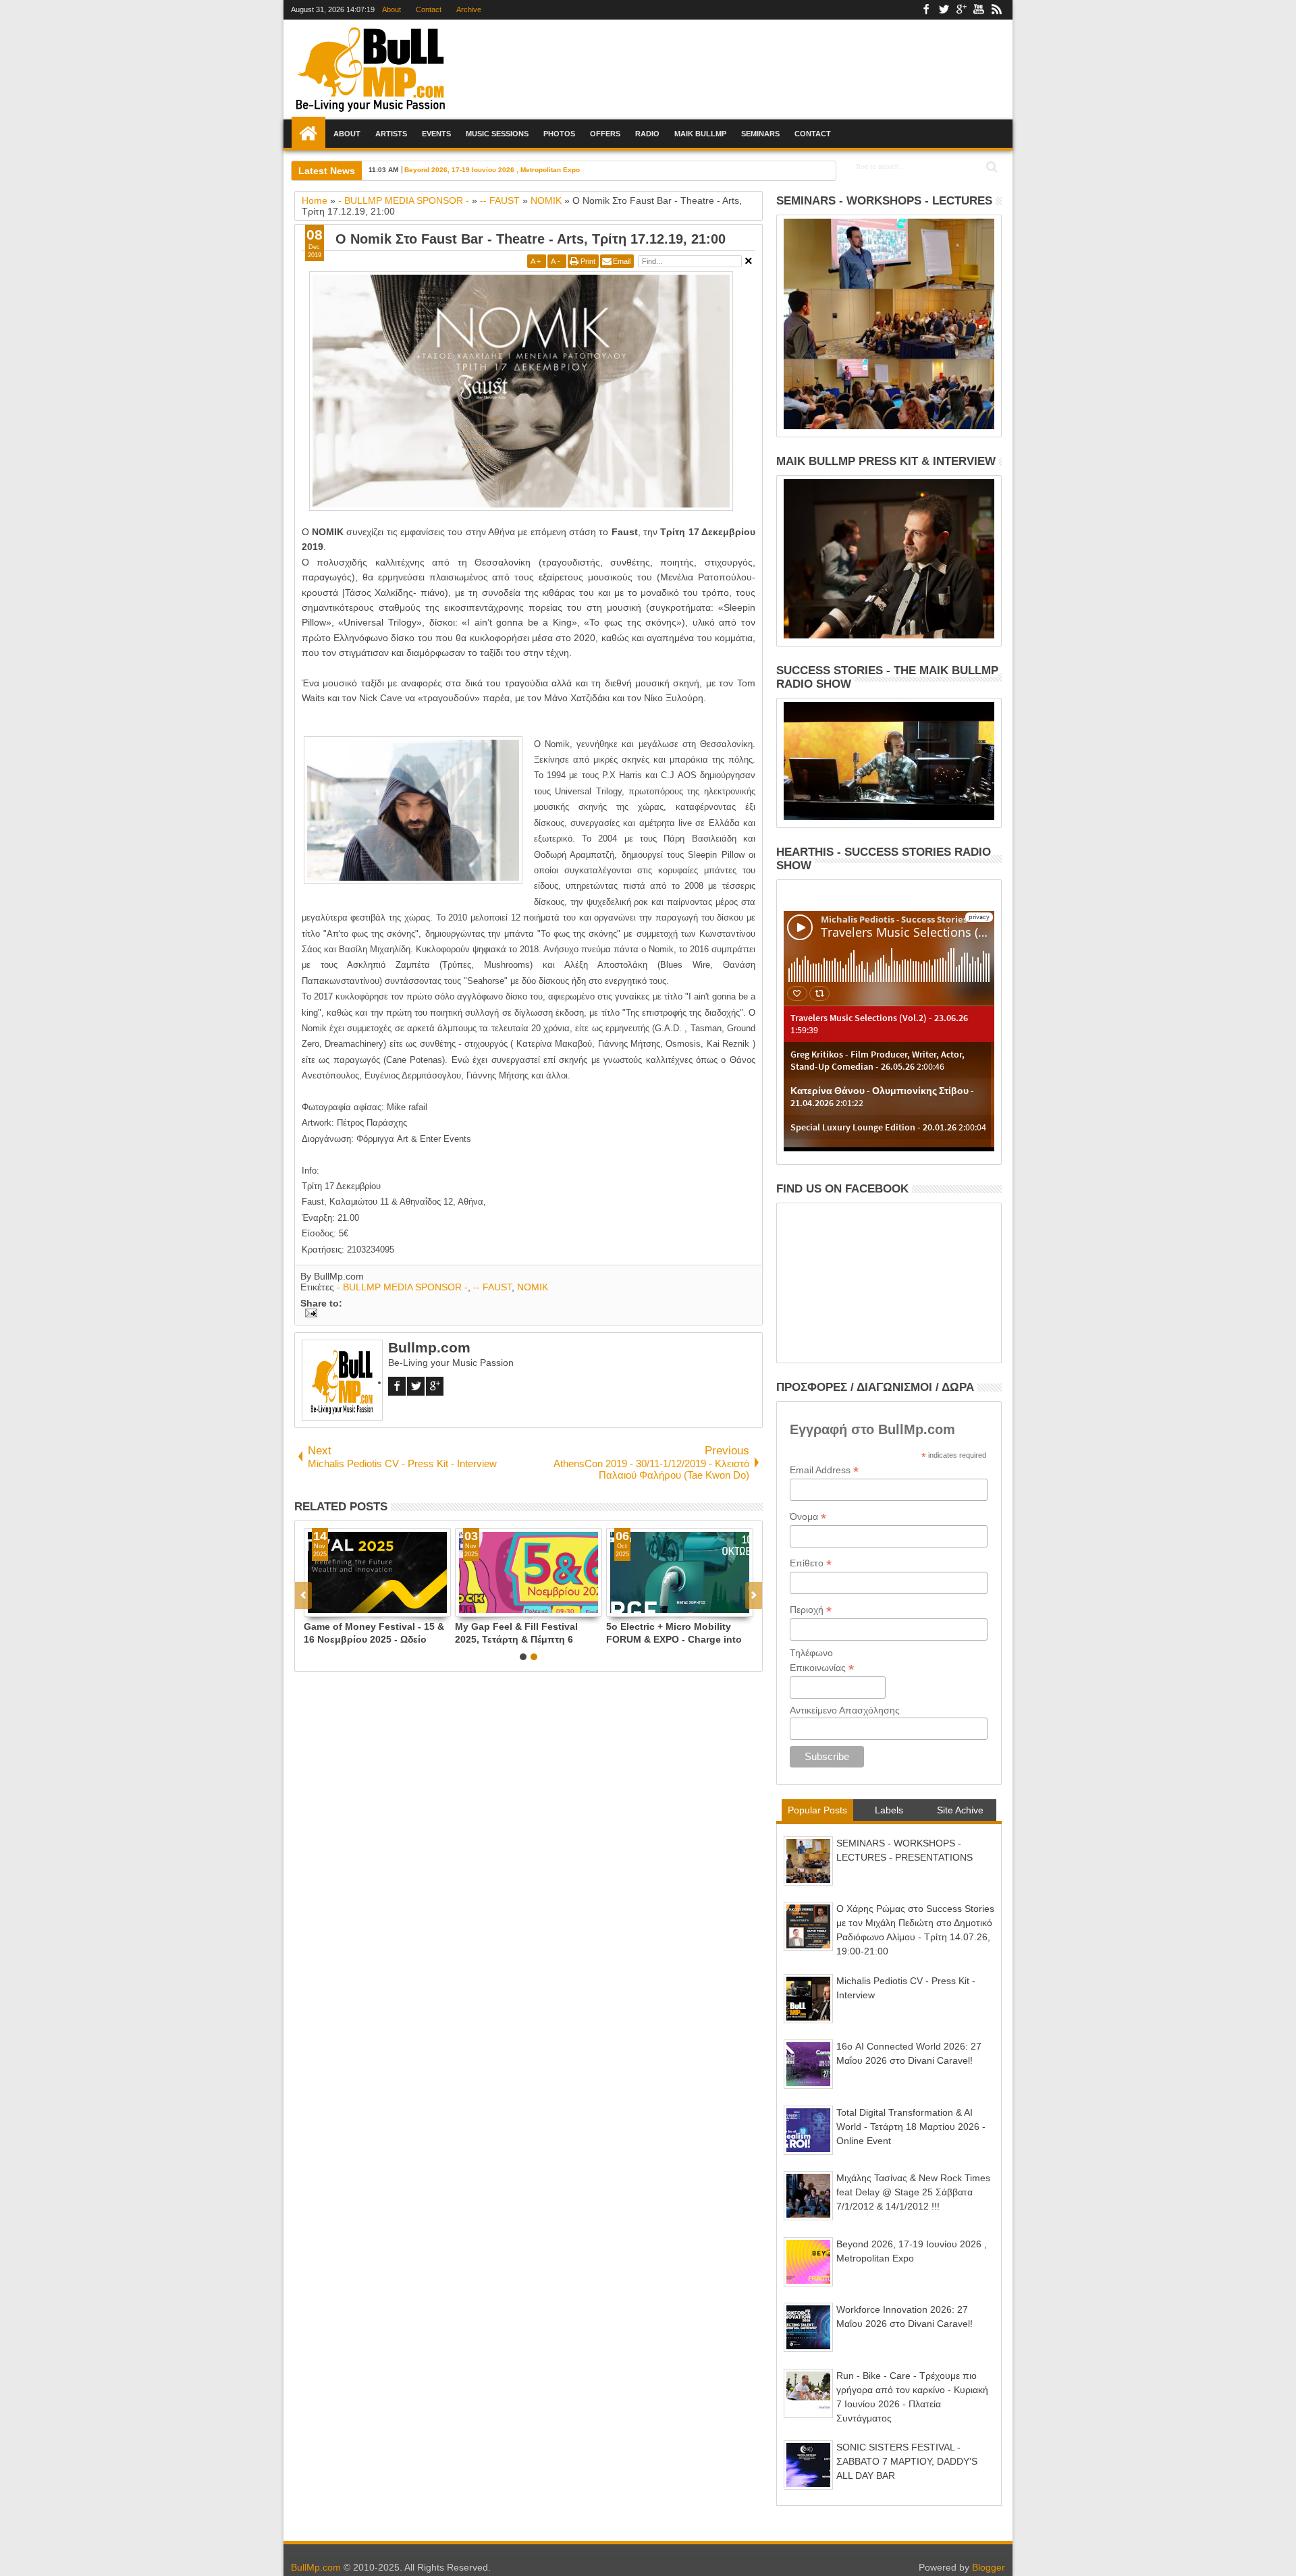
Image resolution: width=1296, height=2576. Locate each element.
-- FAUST (492, 1287)
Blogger (989, 2567)
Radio (647, 134)
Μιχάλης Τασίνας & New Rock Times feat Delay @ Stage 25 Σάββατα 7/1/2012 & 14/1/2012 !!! (913, 2192)
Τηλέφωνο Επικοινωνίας (822, 1661)
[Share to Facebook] (348, 1606)
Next (303, 1595)
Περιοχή (811, 1610)
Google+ (961, 10)
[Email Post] (309, 1314)
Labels (889, 1810)
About (391, 9)
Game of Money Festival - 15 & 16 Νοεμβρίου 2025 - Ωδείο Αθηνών (408, 1633)
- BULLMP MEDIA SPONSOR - (402, 1287)
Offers (605, 134)
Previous (754, 1595)
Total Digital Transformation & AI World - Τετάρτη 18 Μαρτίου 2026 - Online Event (911, 2127)
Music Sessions (497, 134)
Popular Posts (817, 1810)
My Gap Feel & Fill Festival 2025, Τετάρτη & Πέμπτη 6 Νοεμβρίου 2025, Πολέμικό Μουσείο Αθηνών (550, 1633)
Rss (996, 10)
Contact (429, 9)
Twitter (944, 10)
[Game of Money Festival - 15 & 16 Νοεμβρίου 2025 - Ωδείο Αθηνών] (411, 1572)
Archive (469, 9)
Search (991, 167)
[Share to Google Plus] (378, 1606)
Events (436, 134)
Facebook (926, 10)
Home (308, 134)
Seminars (760, 134)
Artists (391, 134)
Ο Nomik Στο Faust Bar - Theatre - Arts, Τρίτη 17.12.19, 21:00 (531, 239)
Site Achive (960, 1810)
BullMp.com (316, 2567)
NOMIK (533, 1287)
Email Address (824, 1470)
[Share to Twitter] (363, 1606)
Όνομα (808, 1517)
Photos (559, 134)
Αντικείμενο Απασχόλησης (845, 1710)
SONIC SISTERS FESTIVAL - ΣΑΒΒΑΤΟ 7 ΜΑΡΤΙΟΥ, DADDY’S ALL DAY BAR (907, 2461)
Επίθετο (811, 1563)
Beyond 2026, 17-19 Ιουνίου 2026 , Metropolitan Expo (492, 170)
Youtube (979, 10)
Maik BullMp (700, 134)
